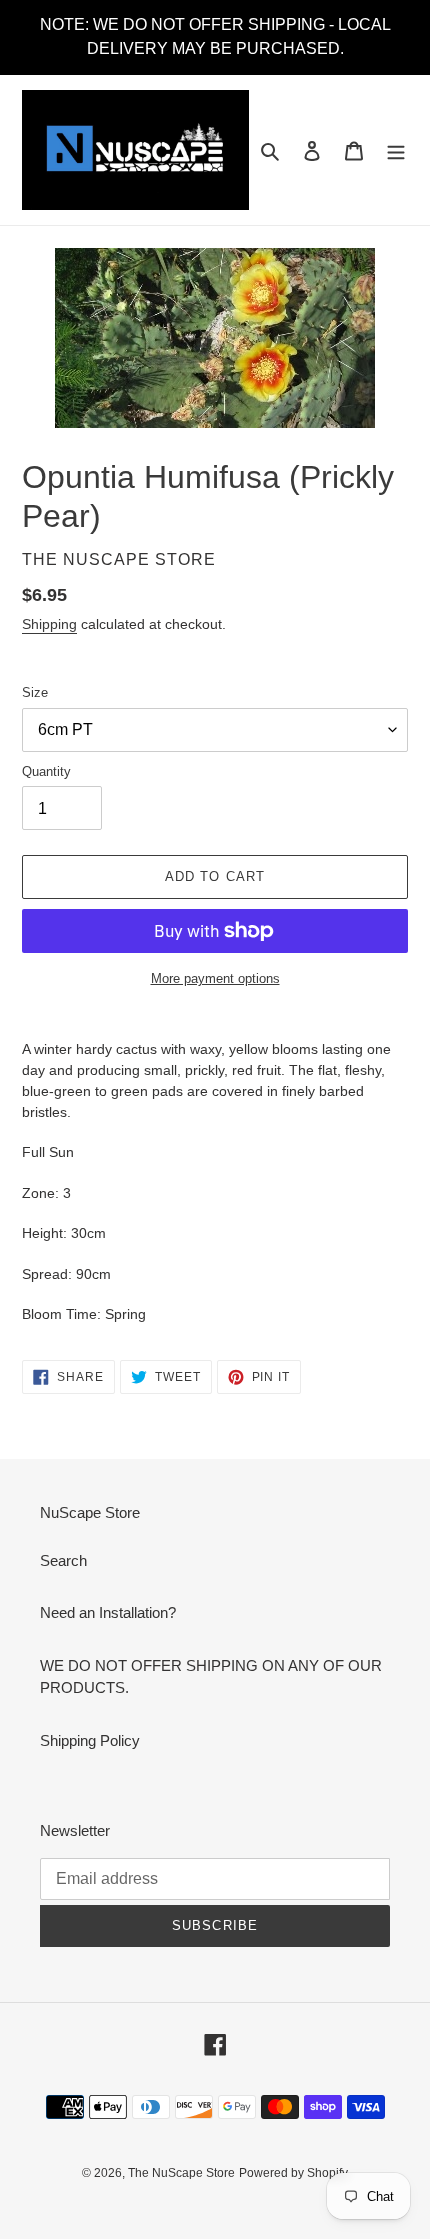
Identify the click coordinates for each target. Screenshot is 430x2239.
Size (35, 692)
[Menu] (396, 150)
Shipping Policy (90, 1740)
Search (63, 1560)
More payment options (215, 978)
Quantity (46, 771)
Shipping (49, 624)
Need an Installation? (108, 1612)
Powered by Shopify (293, 2173)
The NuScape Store (181, 2173)
